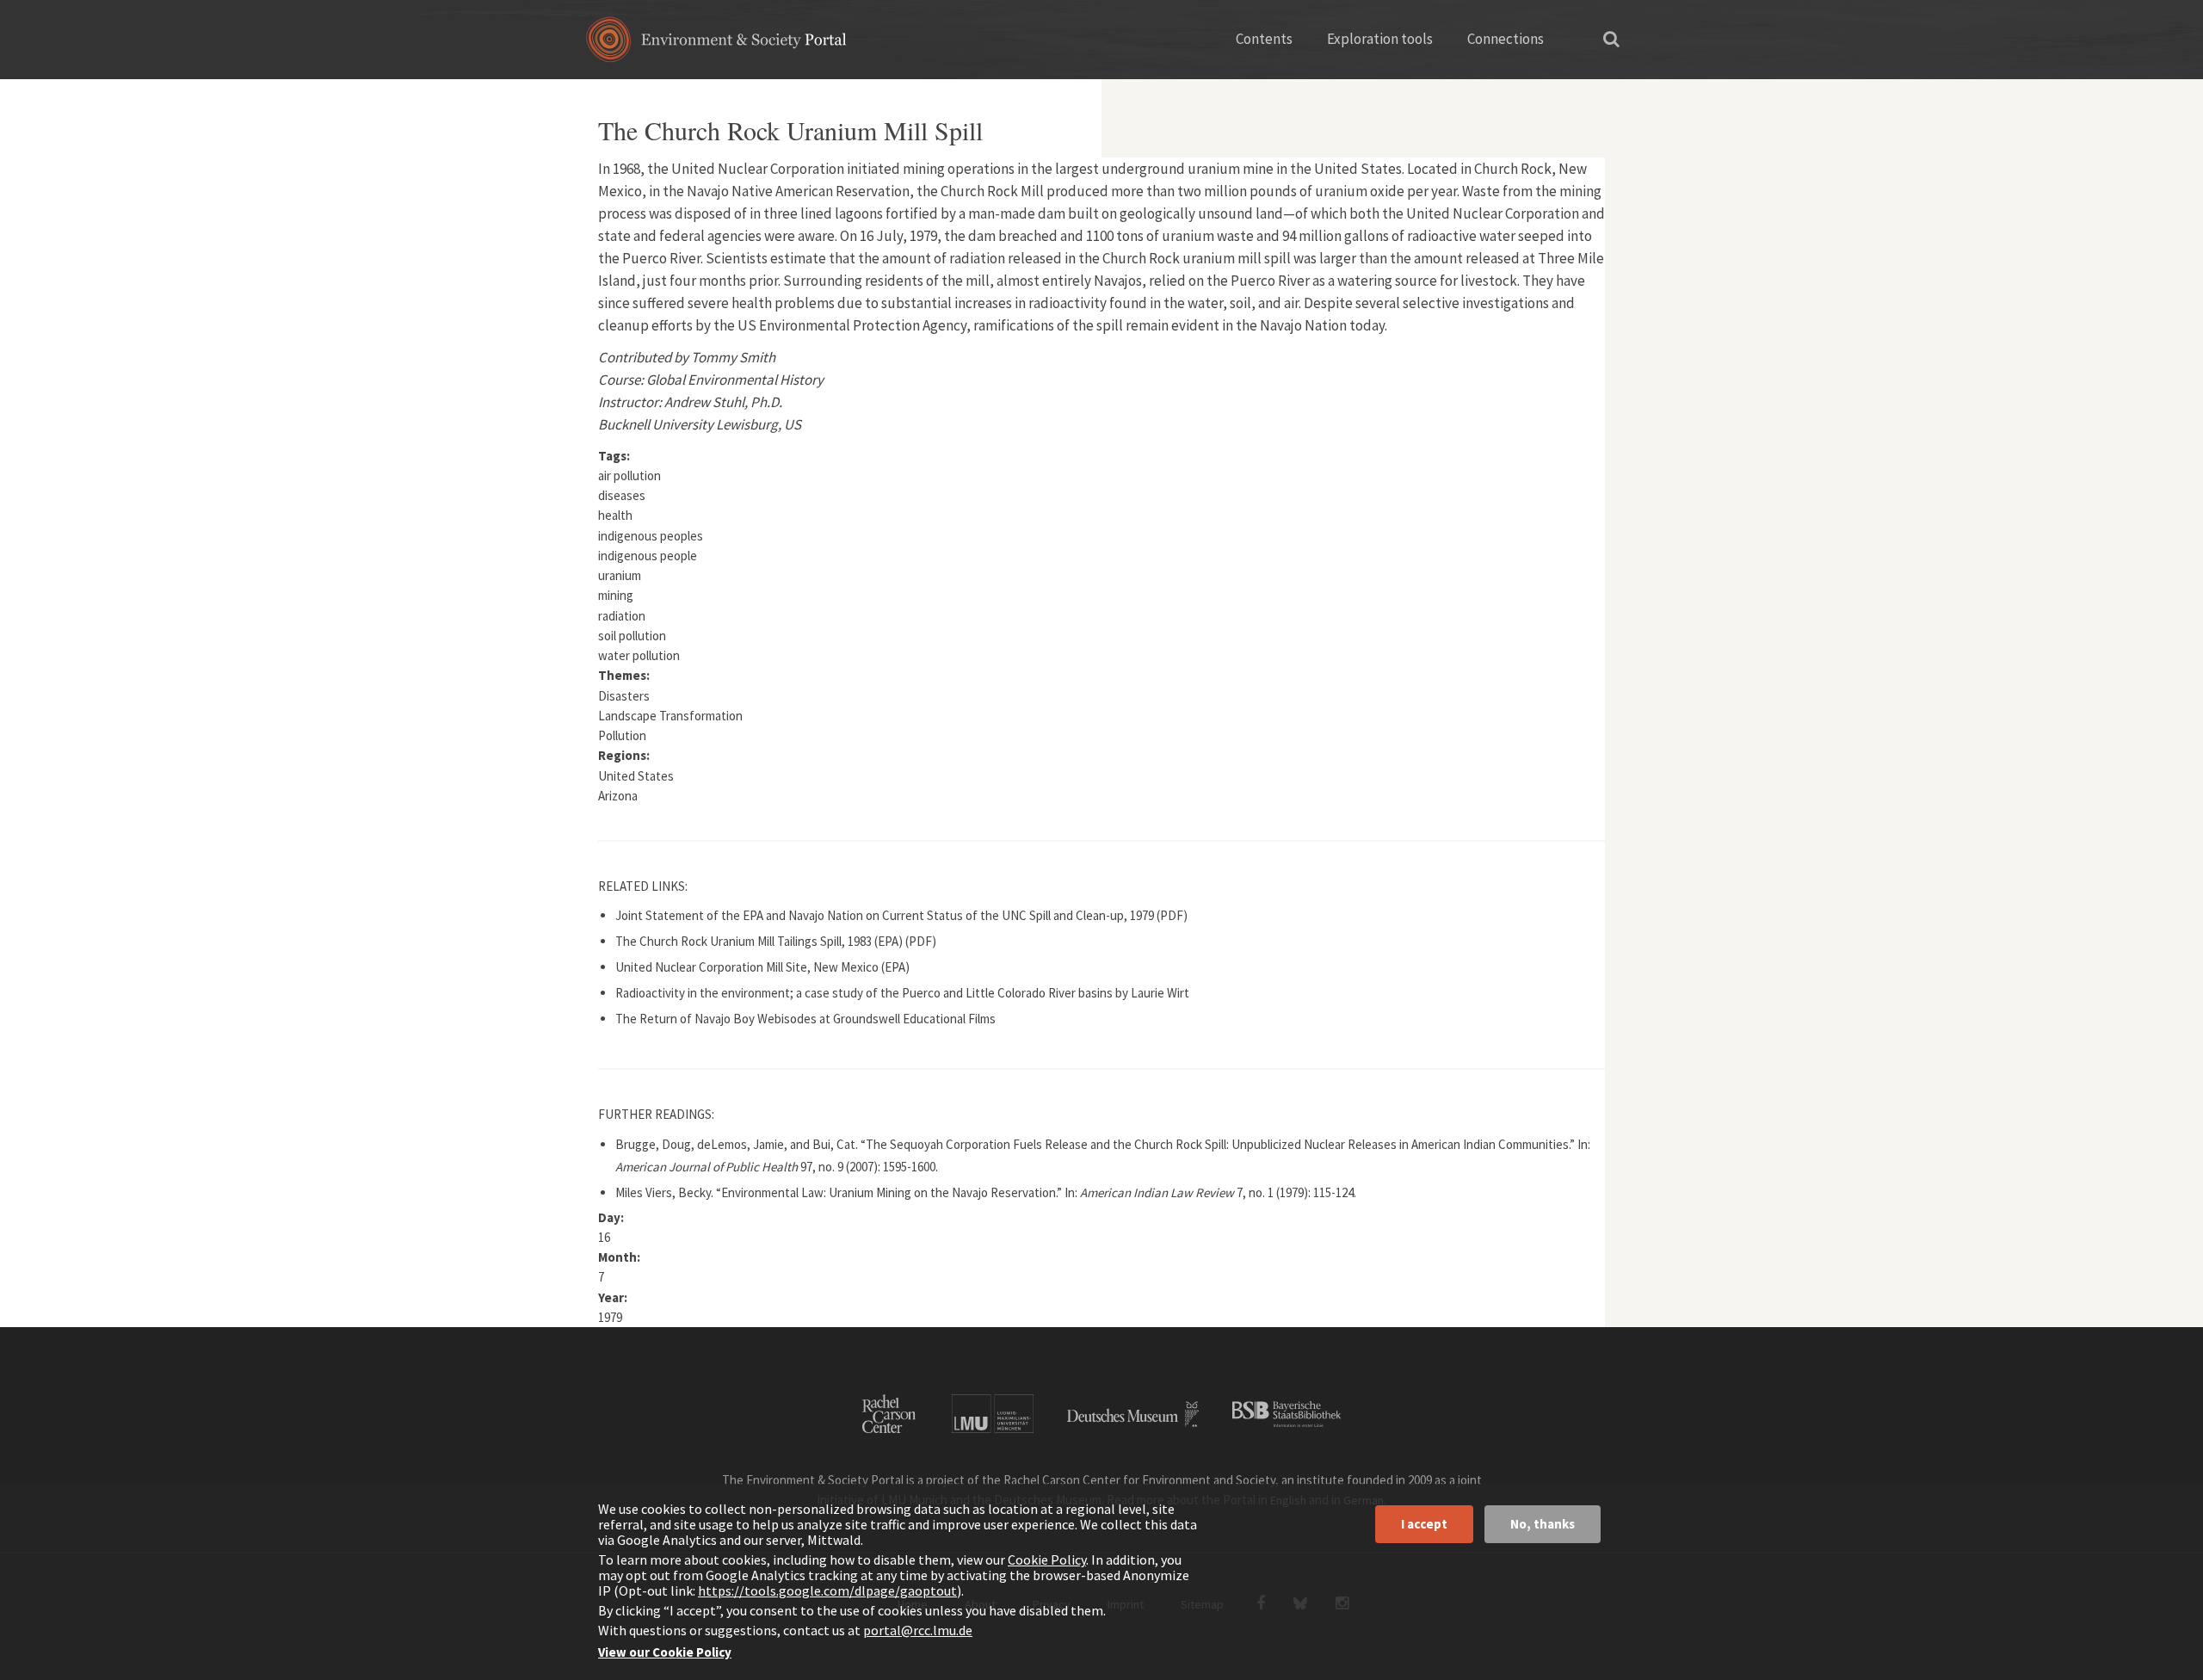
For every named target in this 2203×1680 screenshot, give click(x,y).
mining (616, 595)
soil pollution (632, 636)
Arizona (618, 796)
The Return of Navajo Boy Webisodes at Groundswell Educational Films (805, 1019)
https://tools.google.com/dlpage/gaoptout (827, 1590)
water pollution (639, 655)
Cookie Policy (1047, 1560)
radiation (622, 616)
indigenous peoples (651, 536)
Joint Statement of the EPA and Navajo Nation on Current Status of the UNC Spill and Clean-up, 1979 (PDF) (901, 915)
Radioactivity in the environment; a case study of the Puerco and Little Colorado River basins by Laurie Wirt (902, 993)
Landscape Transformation (670, 716)
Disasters (624, 696)
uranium (620, 575)
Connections (1506, 39)
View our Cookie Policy (665, 1652)
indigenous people (648, 556)
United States (636, 776)
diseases (622, 495)
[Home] (716, 45)
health (615, 515)
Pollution (622, 735)
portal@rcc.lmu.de (918, 1630)
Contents (1264, 39)
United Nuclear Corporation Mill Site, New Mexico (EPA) (762, 967)
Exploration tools (1380, 39)
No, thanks (1543, 1524)
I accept (1424, 1524)
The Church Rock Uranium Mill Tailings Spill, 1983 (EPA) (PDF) (776, 941)
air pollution (629, 476)
